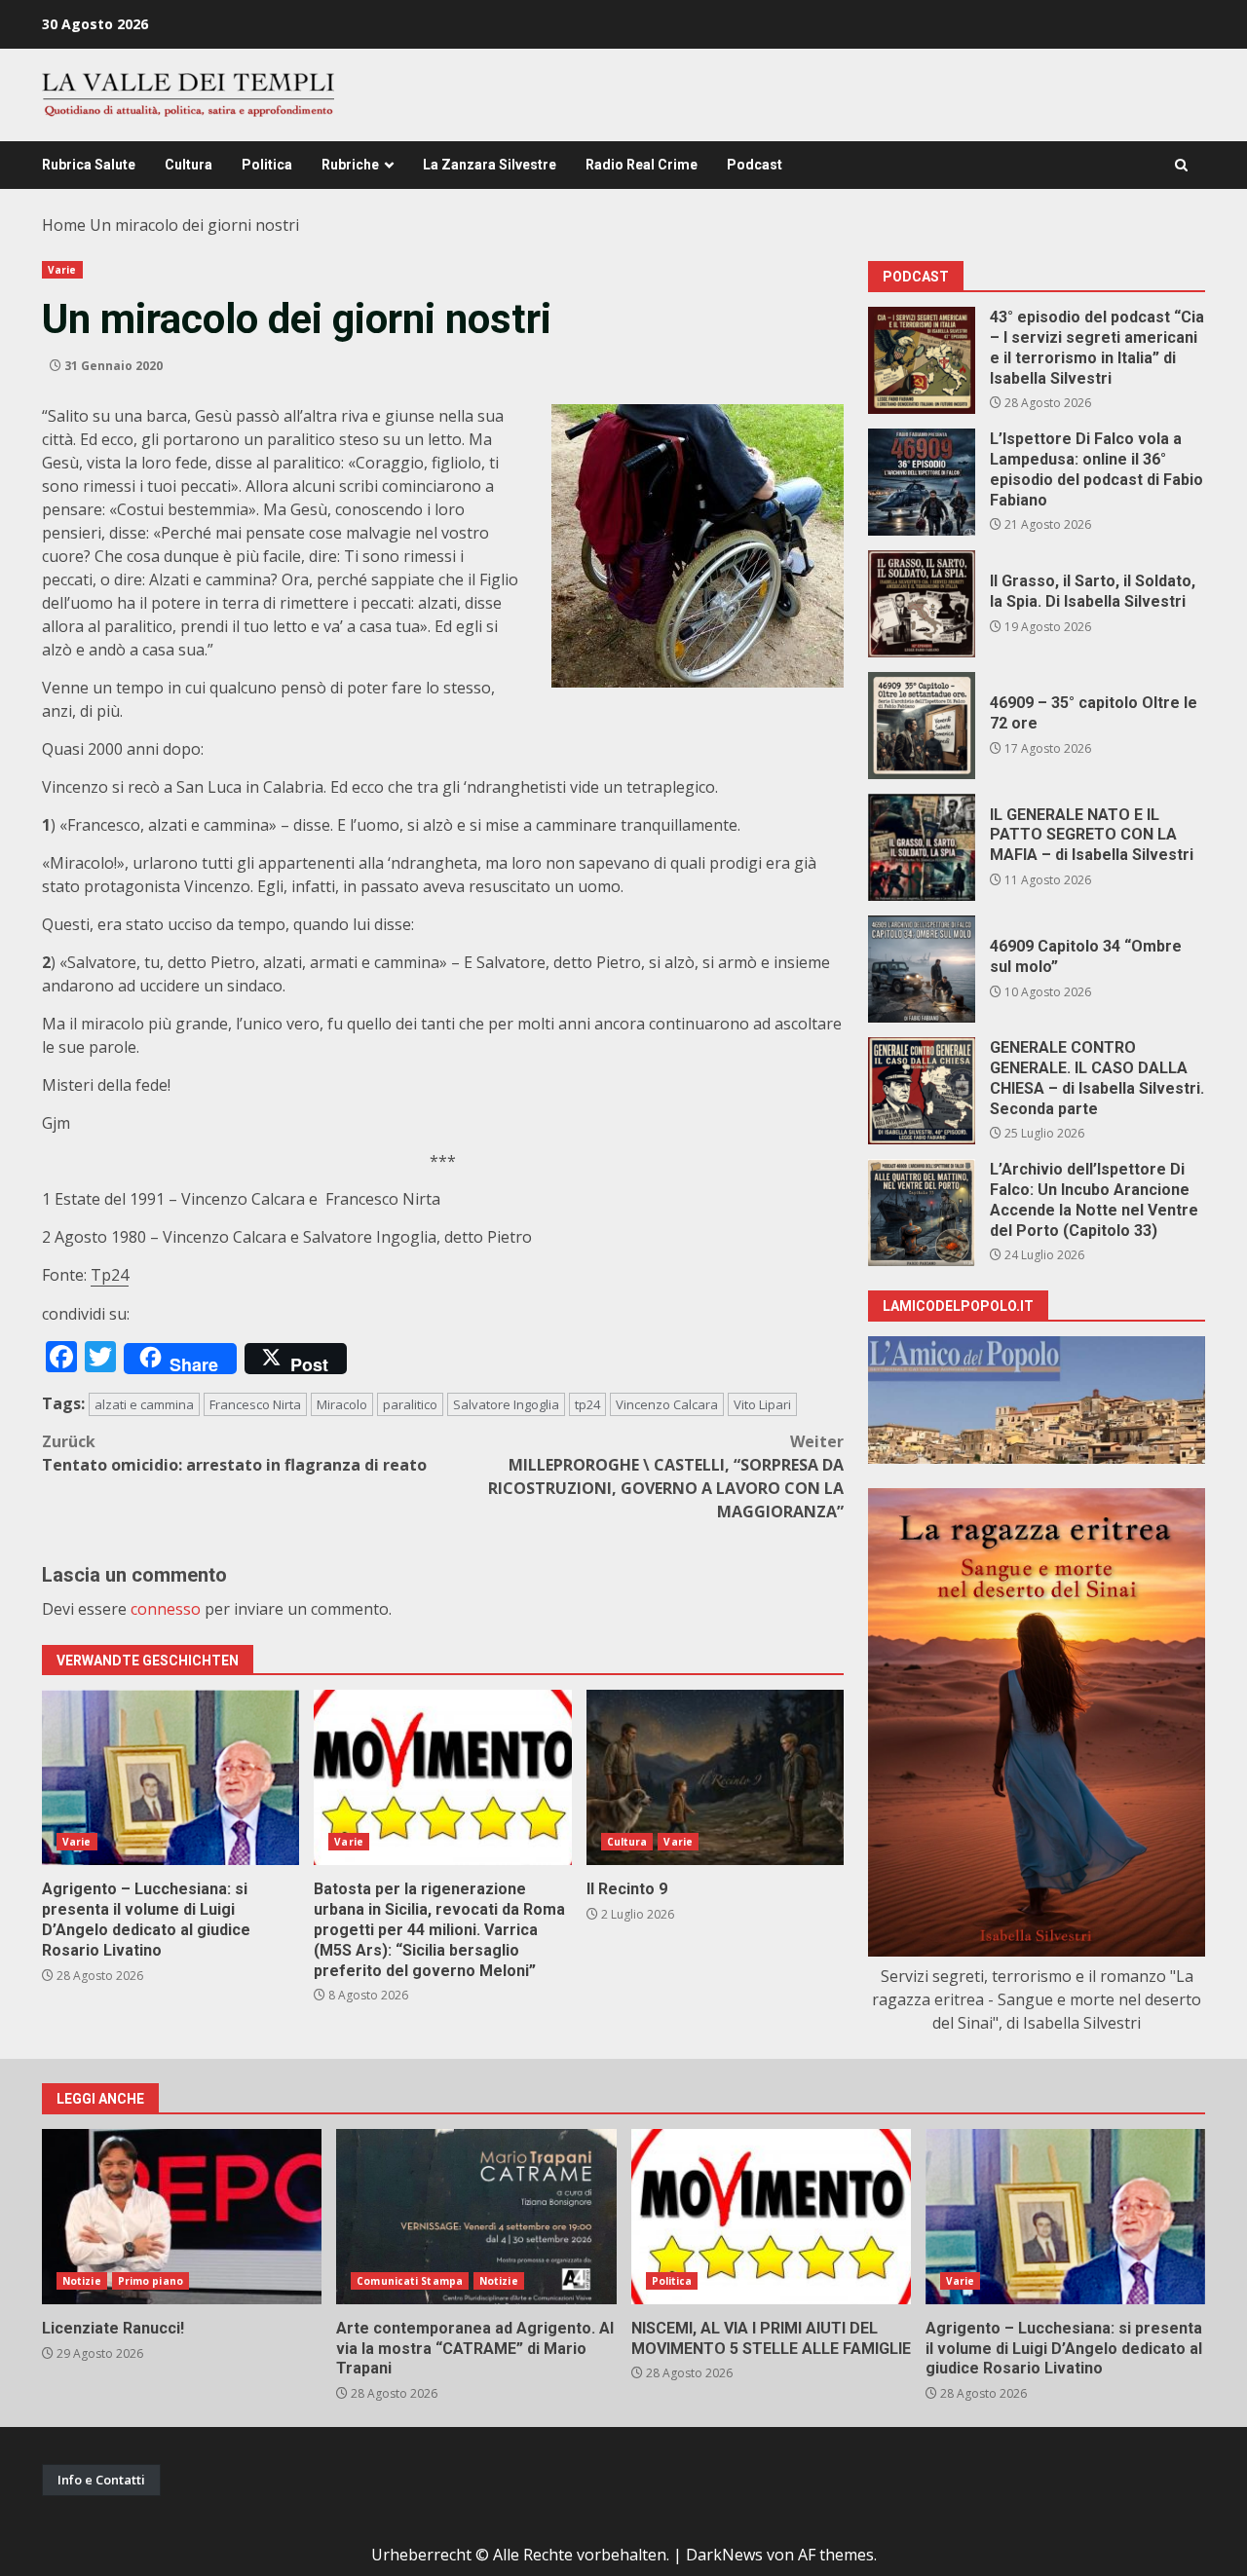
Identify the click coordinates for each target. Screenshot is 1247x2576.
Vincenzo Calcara (667, 1404)
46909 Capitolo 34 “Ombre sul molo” (922, 969)
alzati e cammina (144, 1404)
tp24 (587, 1404)
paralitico (410, 1404)
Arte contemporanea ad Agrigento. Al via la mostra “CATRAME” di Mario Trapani (476, 2217)
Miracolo (342, 1404)
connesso (166, 1609)
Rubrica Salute (89, 165)
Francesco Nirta (255, 1404)
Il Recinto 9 (715, 1777)
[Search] (1181, 165)
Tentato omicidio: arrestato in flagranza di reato (234, 1453)
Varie (62, 270)
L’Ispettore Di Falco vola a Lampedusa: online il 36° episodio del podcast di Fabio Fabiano (922, 482)
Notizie (82, 2281)
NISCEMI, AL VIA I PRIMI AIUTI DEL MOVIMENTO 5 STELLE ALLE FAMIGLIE (771, 2217)
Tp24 (110, 1275)
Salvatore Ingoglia (506, 1404)
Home (64, 225)
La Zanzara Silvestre (490, 165)
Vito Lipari (762, 1404)
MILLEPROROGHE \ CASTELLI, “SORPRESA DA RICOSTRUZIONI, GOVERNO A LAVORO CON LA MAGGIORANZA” (666, 1476)
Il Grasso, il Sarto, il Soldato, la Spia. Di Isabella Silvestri (922, 604)
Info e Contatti (101, 2480)
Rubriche (350, 165)
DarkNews (724, 2555)
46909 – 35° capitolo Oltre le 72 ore (922, 726)
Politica (267, 165)
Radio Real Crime (642, 165)
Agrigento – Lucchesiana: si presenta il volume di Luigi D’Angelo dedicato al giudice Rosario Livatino (170, 1777)
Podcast (755, 165)
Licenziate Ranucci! (182, 2217)
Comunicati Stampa (410, 2281)
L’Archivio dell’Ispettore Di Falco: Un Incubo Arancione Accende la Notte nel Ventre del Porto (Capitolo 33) (922, 1213)
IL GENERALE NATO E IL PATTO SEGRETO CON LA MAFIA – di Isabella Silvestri (922, 847)
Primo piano (151, 2281)
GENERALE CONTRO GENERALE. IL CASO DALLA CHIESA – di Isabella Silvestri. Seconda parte (922, 1091)
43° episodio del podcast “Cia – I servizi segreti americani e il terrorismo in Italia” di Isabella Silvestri (922, 360)
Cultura (189, 165)
